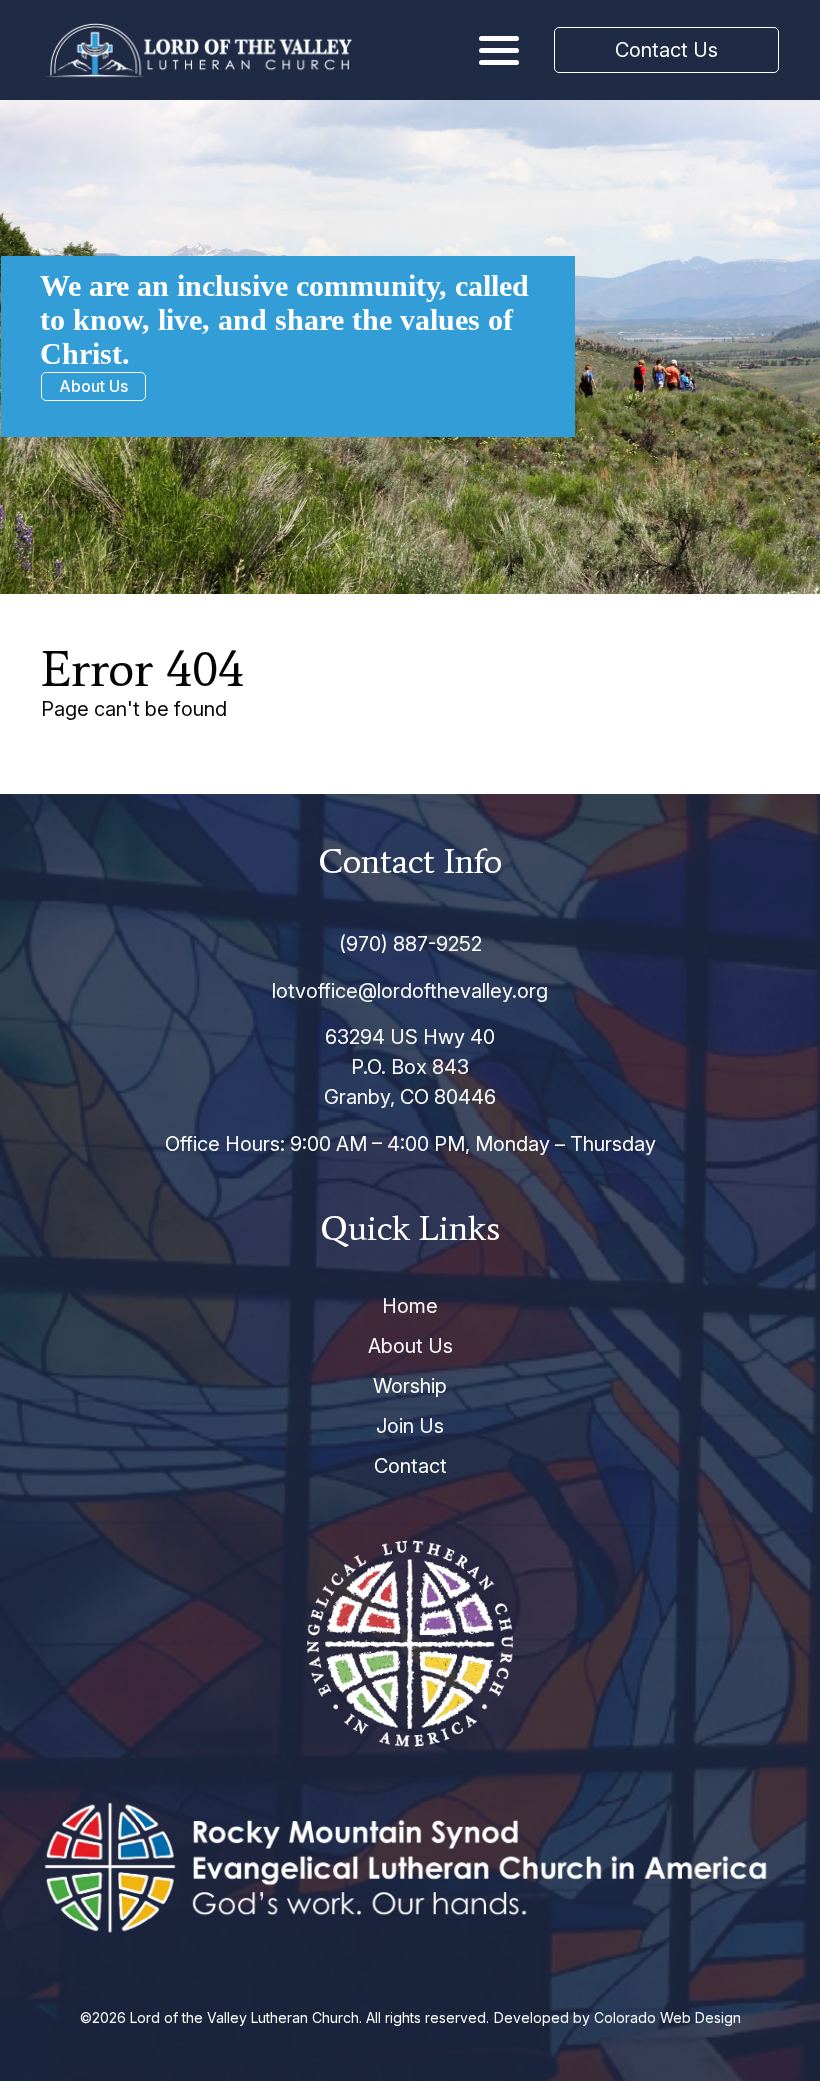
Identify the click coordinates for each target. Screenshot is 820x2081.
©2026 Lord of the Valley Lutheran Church (219, 2017)
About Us (93, 386)
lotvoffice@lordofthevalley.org (410, 991)
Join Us (410, 1426)
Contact (410, 1466)
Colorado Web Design (667, 2017)
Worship (410, 1386)
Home (410, 1306)
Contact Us (666, 50)
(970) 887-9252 (410, 944)
